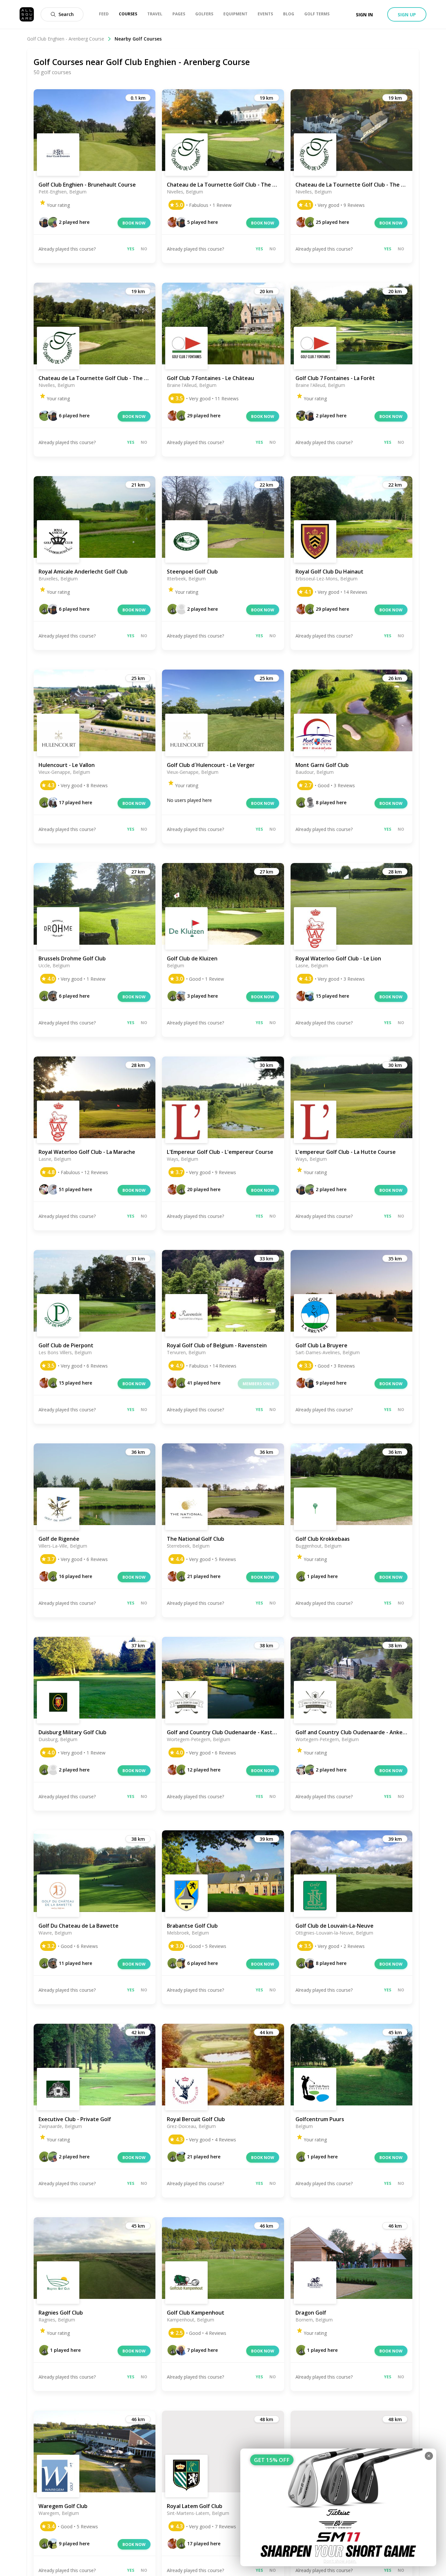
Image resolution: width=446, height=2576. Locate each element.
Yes (131, 249)
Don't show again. (340, 2561)
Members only (258, 1384)
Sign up (407, 15)
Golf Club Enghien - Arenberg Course (66, 39)
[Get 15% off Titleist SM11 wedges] (338, 2507)
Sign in (364, 15)
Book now (134, 223)
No (144, 249)
